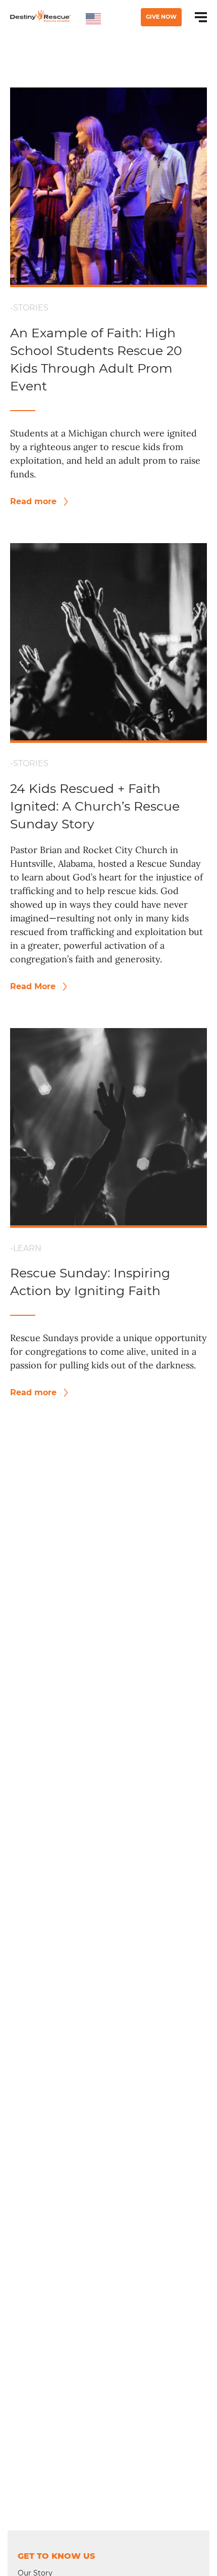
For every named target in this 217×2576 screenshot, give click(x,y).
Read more (35, 501)
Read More (34, 986)
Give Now (161, 17)
